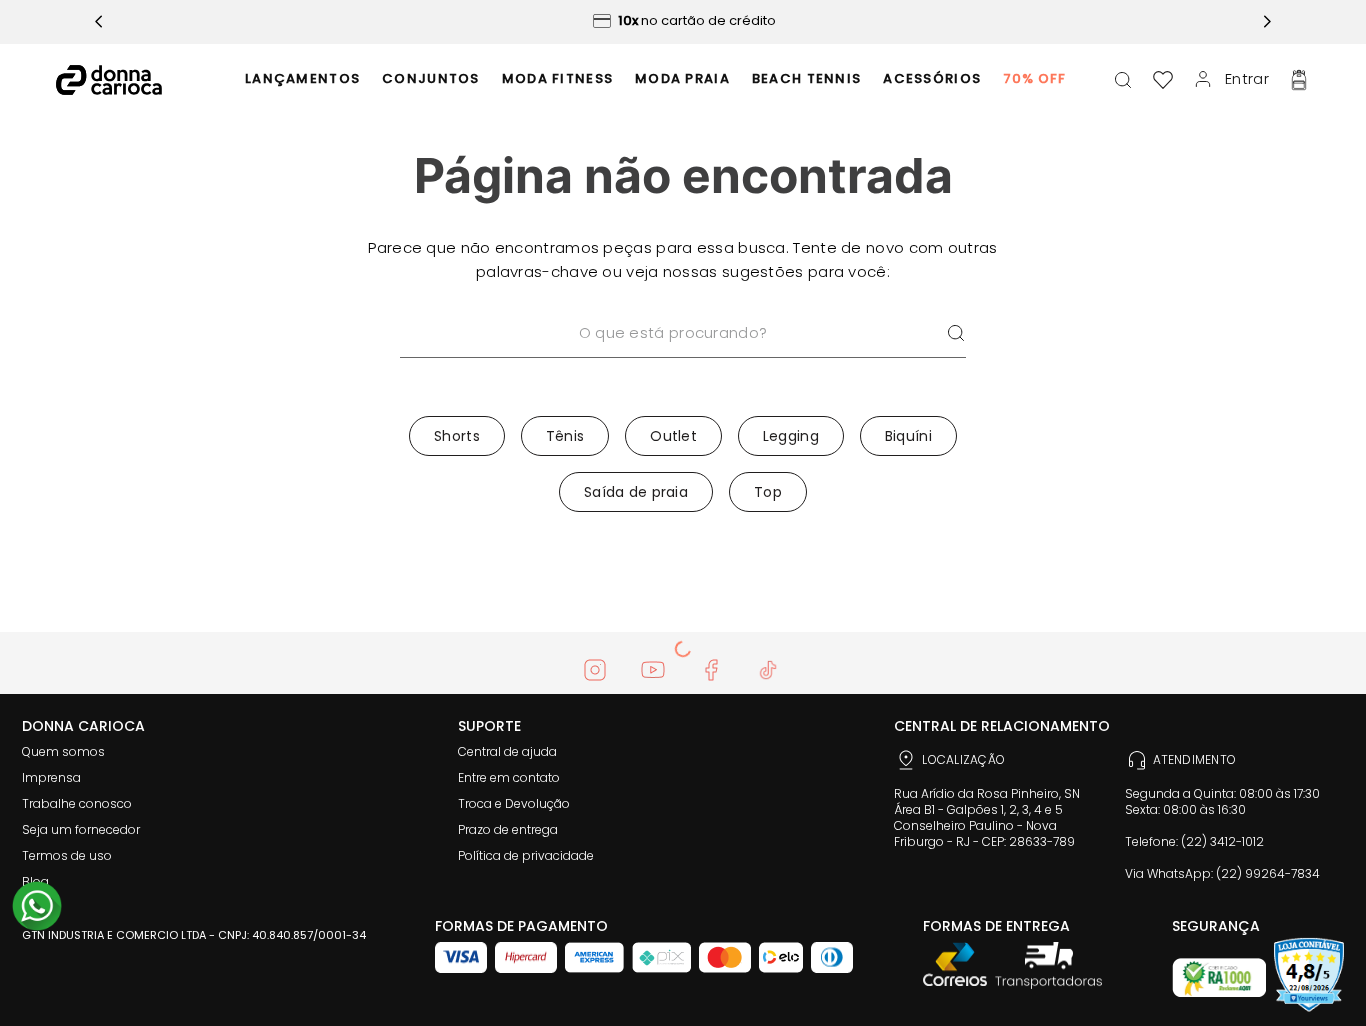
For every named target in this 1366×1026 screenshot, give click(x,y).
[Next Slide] (1267, 21)
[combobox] (683, 359)
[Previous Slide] (99, 21)
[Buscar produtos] (956, 333)
